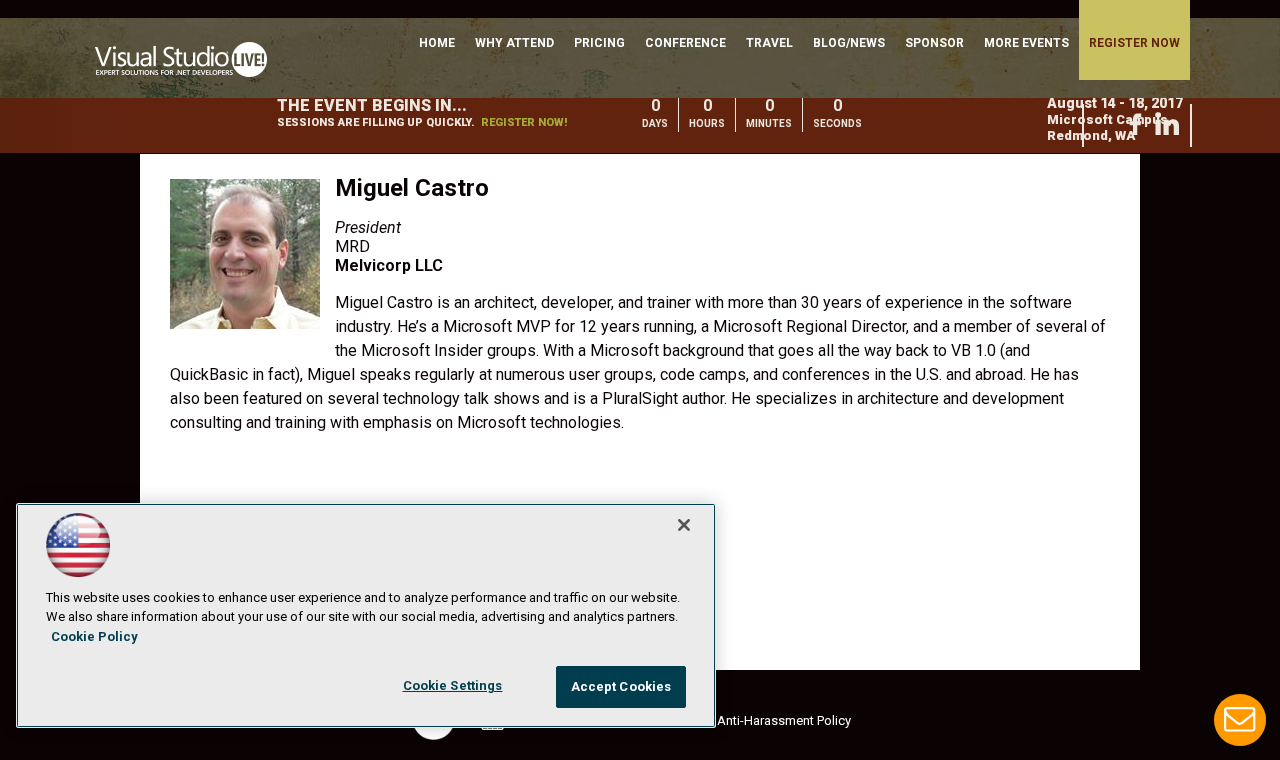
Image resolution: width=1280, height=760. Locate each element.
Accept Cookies (621, 686)
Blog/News (849, 43)
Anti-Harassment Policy (784, 720)
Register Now (1134, 43)
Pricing (599, 43)
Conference (685, 43)
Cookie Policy (94, 636)
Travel (769, 43)
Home (437, 43)
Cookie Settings (453, 685)
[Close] (684, 525)
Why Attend (514, 43)
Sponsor (934, 43)
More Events (1026, 43)
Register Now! (524, 122)
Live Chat (1240, 720)
